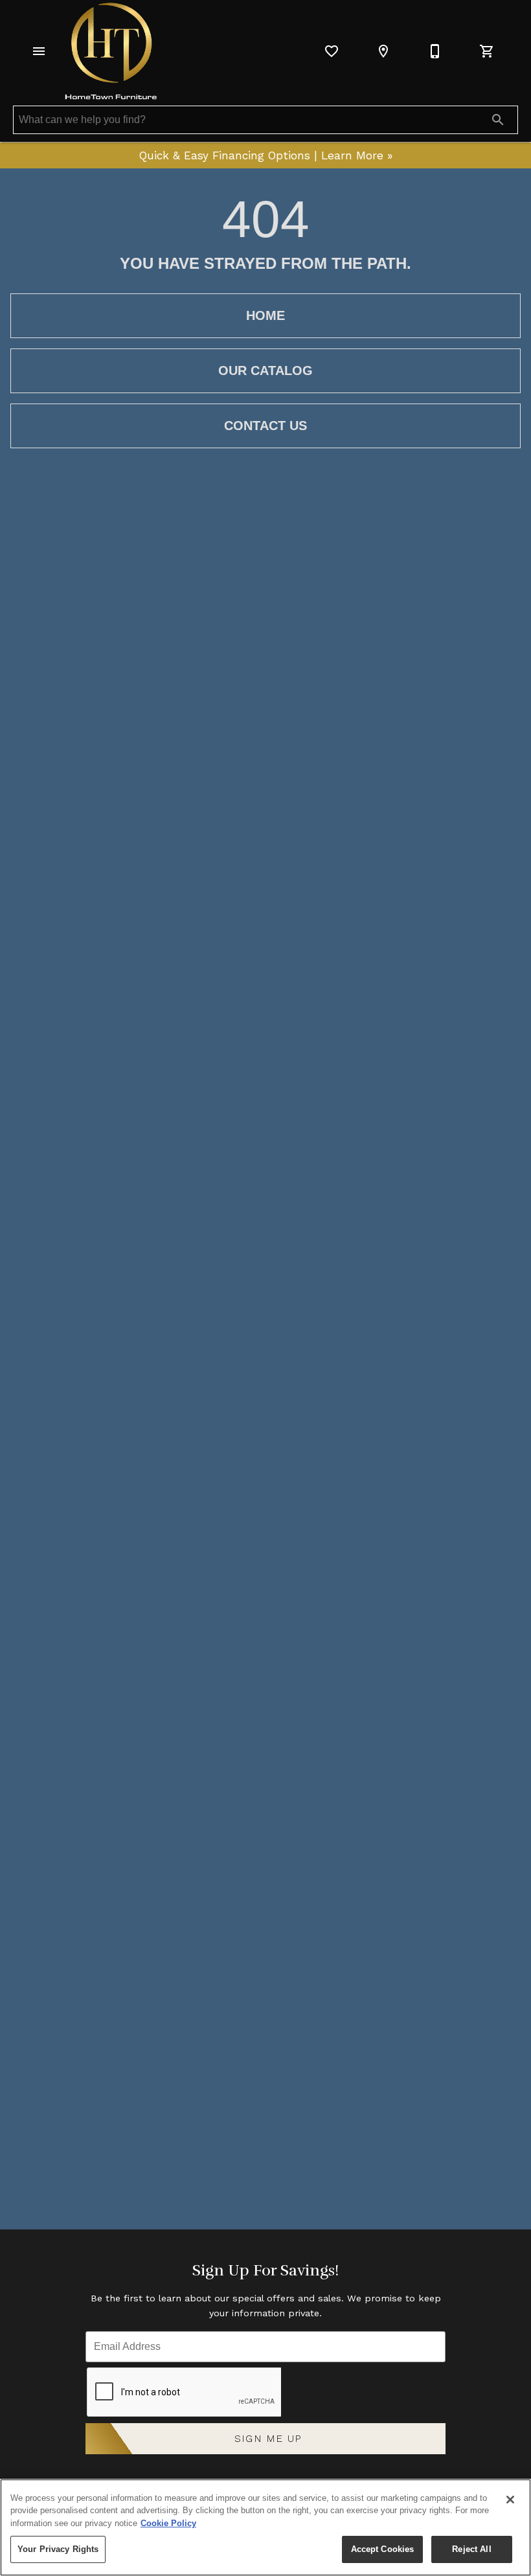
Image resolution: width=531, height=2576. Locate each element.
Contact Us (265, 426)
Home (265, 315)
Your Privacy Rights (58, 2549)
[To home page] (111, 51)
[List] (332, 51)
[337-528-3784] (435, 51)
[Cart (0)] (487, 51)
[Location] (383, 51)
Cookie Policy (168, 2523)
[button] (39, 51)
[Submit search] (498, 120)
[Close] (510, 2500)
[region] (265, 2527)
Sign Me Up (268, 2438)
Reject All (471, 2549)
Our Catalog (265, 370)
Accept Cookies (383, 2549)
